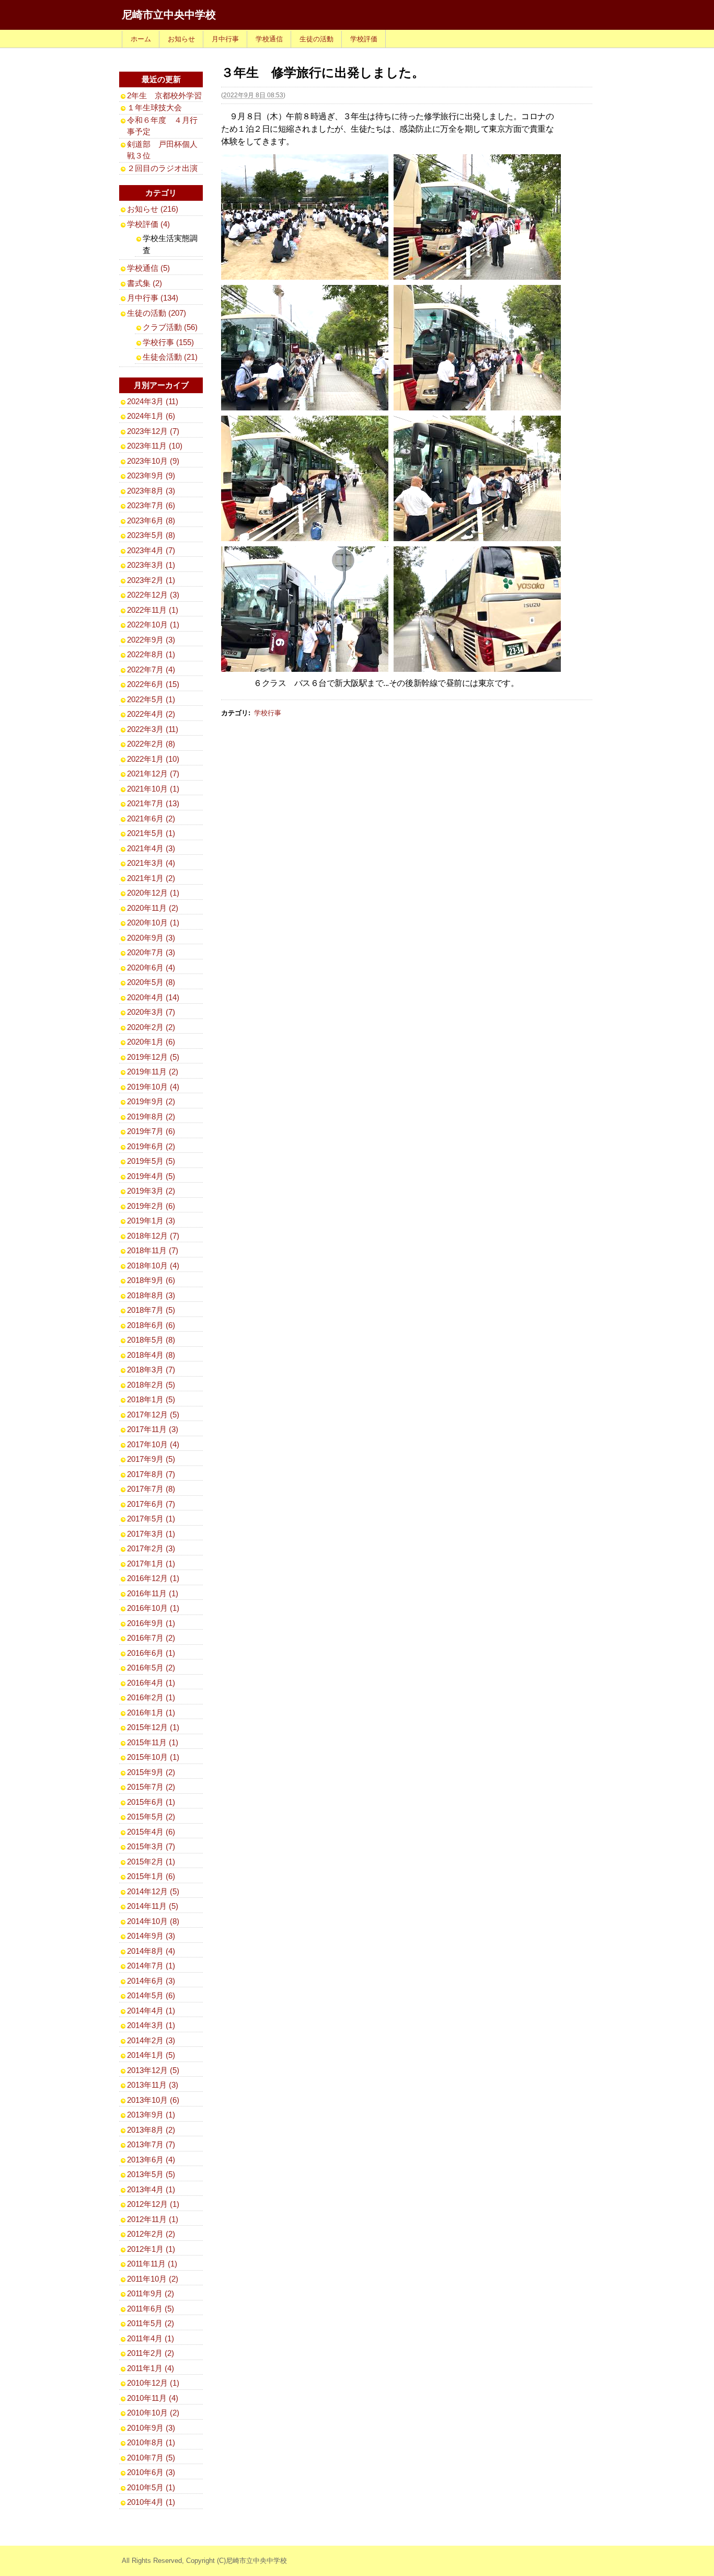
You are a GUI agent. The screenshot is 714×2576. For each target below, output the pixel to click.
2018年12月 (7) (153, 1236)
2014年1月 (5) (151, 2055)
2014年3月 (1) (151, 2025)
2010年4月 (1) (151, 2502)
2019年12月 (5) (153, 1057)
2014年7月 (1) (151, 1966)
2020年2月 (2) (151, 1027)
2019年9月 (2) (151, 1101)
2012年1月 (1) (151, 2249)
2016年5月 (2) (151, 1668)
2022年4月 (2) (151, 714)
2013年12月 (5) (153, 2070)
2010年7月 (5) (151, 2458)
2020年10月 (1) (153, 923)
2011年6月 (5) (151, 2309)
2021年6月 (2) (151, 818)
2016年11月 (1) (153, 1593)
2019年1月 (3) (151, 1221)
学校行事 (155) (168, 342)
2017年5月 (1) (151, 1519)
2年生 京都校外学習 (164, 95)
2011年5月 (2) (151, 2323)
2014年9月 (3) (151, 1936)
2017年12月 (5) (153, 1415)
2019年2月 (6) (151, 1206)
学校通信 (269, 39)
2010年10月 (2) (153, 2413)
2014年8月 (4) (151, 1951)
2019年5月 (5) (151, 1161)
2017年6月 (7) (151, 1504)
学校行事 (268, 713)
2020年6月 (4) (151, 968)
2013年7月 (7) (151, 2144)
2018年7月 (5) (151, 1310)
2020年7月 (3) (151, 952)
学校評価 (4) (148, 224)
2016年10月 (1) (153, 1608)
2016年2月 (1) (151, 1697)
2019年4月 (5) (151, 1176)
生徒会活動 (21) (170, 357)
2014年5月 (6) (151, 1995)
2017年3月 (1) (151, 1534)
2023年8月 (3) (151, 491)
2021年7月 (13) (153, 803)
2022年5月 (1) (151, 699)
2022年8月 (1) (151, 654)
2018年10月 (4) (153, 1266)
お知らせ (181, 39)
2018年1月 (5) (151, 1399)
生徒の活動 (316, 39)
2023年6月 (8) (151, 520)
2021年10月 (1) (153, 789)
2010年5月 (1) (151, 2487)
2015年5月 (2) (151, 1817)
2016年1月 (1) (151, 1713)
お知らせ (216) (153, 209)
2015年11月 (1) (153, 1742)
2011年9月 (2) (151, 2293)
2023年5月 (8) (151, 535)
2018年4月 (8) (151, 1355)
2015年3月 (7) (151, 1846)
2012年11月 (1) (153, 2219)
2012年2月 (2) (151, 2234)
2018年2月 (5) (151, 1385)
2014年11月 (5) (153, 1906)
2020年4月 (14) (153, 997)
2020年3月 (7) (151, 1012)
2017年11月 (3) (153, 1429)
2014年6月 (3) (151, 1981)
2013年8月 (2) (151, 2130)
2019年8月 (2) (151, 1117)
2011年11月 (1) (152, 2264)
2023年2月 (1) (151, 580)
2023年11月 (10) (155, 446)
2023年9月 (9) (151, 476)
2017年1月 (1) (151, 1564)
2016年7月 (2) (151, 1638)
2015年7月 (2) (151, 1787)
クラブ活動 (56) (170, 327)
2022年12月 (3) (153, 595)
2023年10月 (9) (153, 461)
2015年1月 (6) (151, 1876)
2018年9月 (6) (151, 1280)
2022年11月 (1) (153, 610)
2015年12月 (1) (153, 1727)
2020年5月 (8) (151, 982)
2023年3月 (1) (151, 565)
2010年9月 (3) (151, 2428)
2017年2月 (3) (151, 1548)
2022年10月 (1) (153, 625)
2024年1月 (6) (151, 416)
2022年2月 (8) (151, 744)
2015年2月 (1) (151, 1862)
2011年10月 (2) (153, 2279)
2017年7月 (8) (151, 1489)
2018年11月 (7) (153, 1250)
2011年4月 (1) (151, 2338)
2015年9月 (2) (151, 1772)
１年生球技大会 (154, 107)
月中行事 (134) (153, 298)
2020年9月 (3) (151, 938)
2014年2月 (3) (151, 2040)
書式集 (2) (145, 283)
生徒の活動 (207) (157, 313)
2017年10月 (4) (153, 1444)
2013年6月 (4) (151, 2160)
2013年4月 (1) (151, 2189)
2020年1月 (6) (151, 1042)
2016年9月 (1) (151, 1623)
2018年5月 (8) (151, 1340)
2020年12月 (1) (153, 893)
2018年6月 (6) (151, 1325)
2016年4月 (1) (151, 1683)
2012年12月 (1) (153, 2204)
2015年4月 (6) (151, 1832)
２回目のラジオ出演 (162, 168)
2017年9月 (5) (151, 1459)
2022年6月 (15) (153, 684)
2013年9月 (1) (151, 2115)
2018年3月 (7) (151, 1370)
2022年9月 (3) (151, 640)
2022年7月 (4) (151, 669)
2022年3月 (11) (153, 729)
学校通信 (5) (148, 268)
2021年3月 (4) (151, 863)
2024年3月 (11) (153, 401)
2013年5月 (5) (151, 2174)
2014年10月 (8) (153, 1921)
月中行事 (225, 39)
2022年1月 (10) (153, 759)
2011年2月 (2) (151, 2353)
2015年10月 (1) (153, 1757)
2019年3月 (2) (151, 1191)
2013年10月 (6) (153, 2100)
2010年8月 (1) (151, 2442)
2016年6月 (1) (151, 1653)
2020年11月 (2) (153, 908)
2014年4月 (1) (151, 2011)
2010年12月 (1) (153, 2383)
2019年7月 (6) (151, 1131)
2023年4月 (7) (151, 550)
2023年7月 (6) (151, 505)
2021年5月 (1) (151, 833)
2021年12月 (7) (153, 774)
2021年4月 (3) (151, 848)
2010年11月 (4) (153, 2398)
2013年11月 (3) (153, 2085)
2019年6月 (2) (151, 1146)
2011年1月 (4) (151, 2368)
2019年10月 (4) (153, 1087)
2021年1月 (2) (151, 878)
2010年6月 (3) (151, 2472)
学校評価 (364, 39)
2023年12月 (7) (153, 431)
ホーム (141, 39)
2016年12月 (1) (153, 1578)
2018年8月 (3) (151, 1295)
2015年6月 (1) (151, 1802)
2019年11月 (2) (153, 1072)
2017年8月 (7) (151, 1474)
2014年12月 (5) (153, 1891)
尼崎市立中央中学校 (169, 15)
